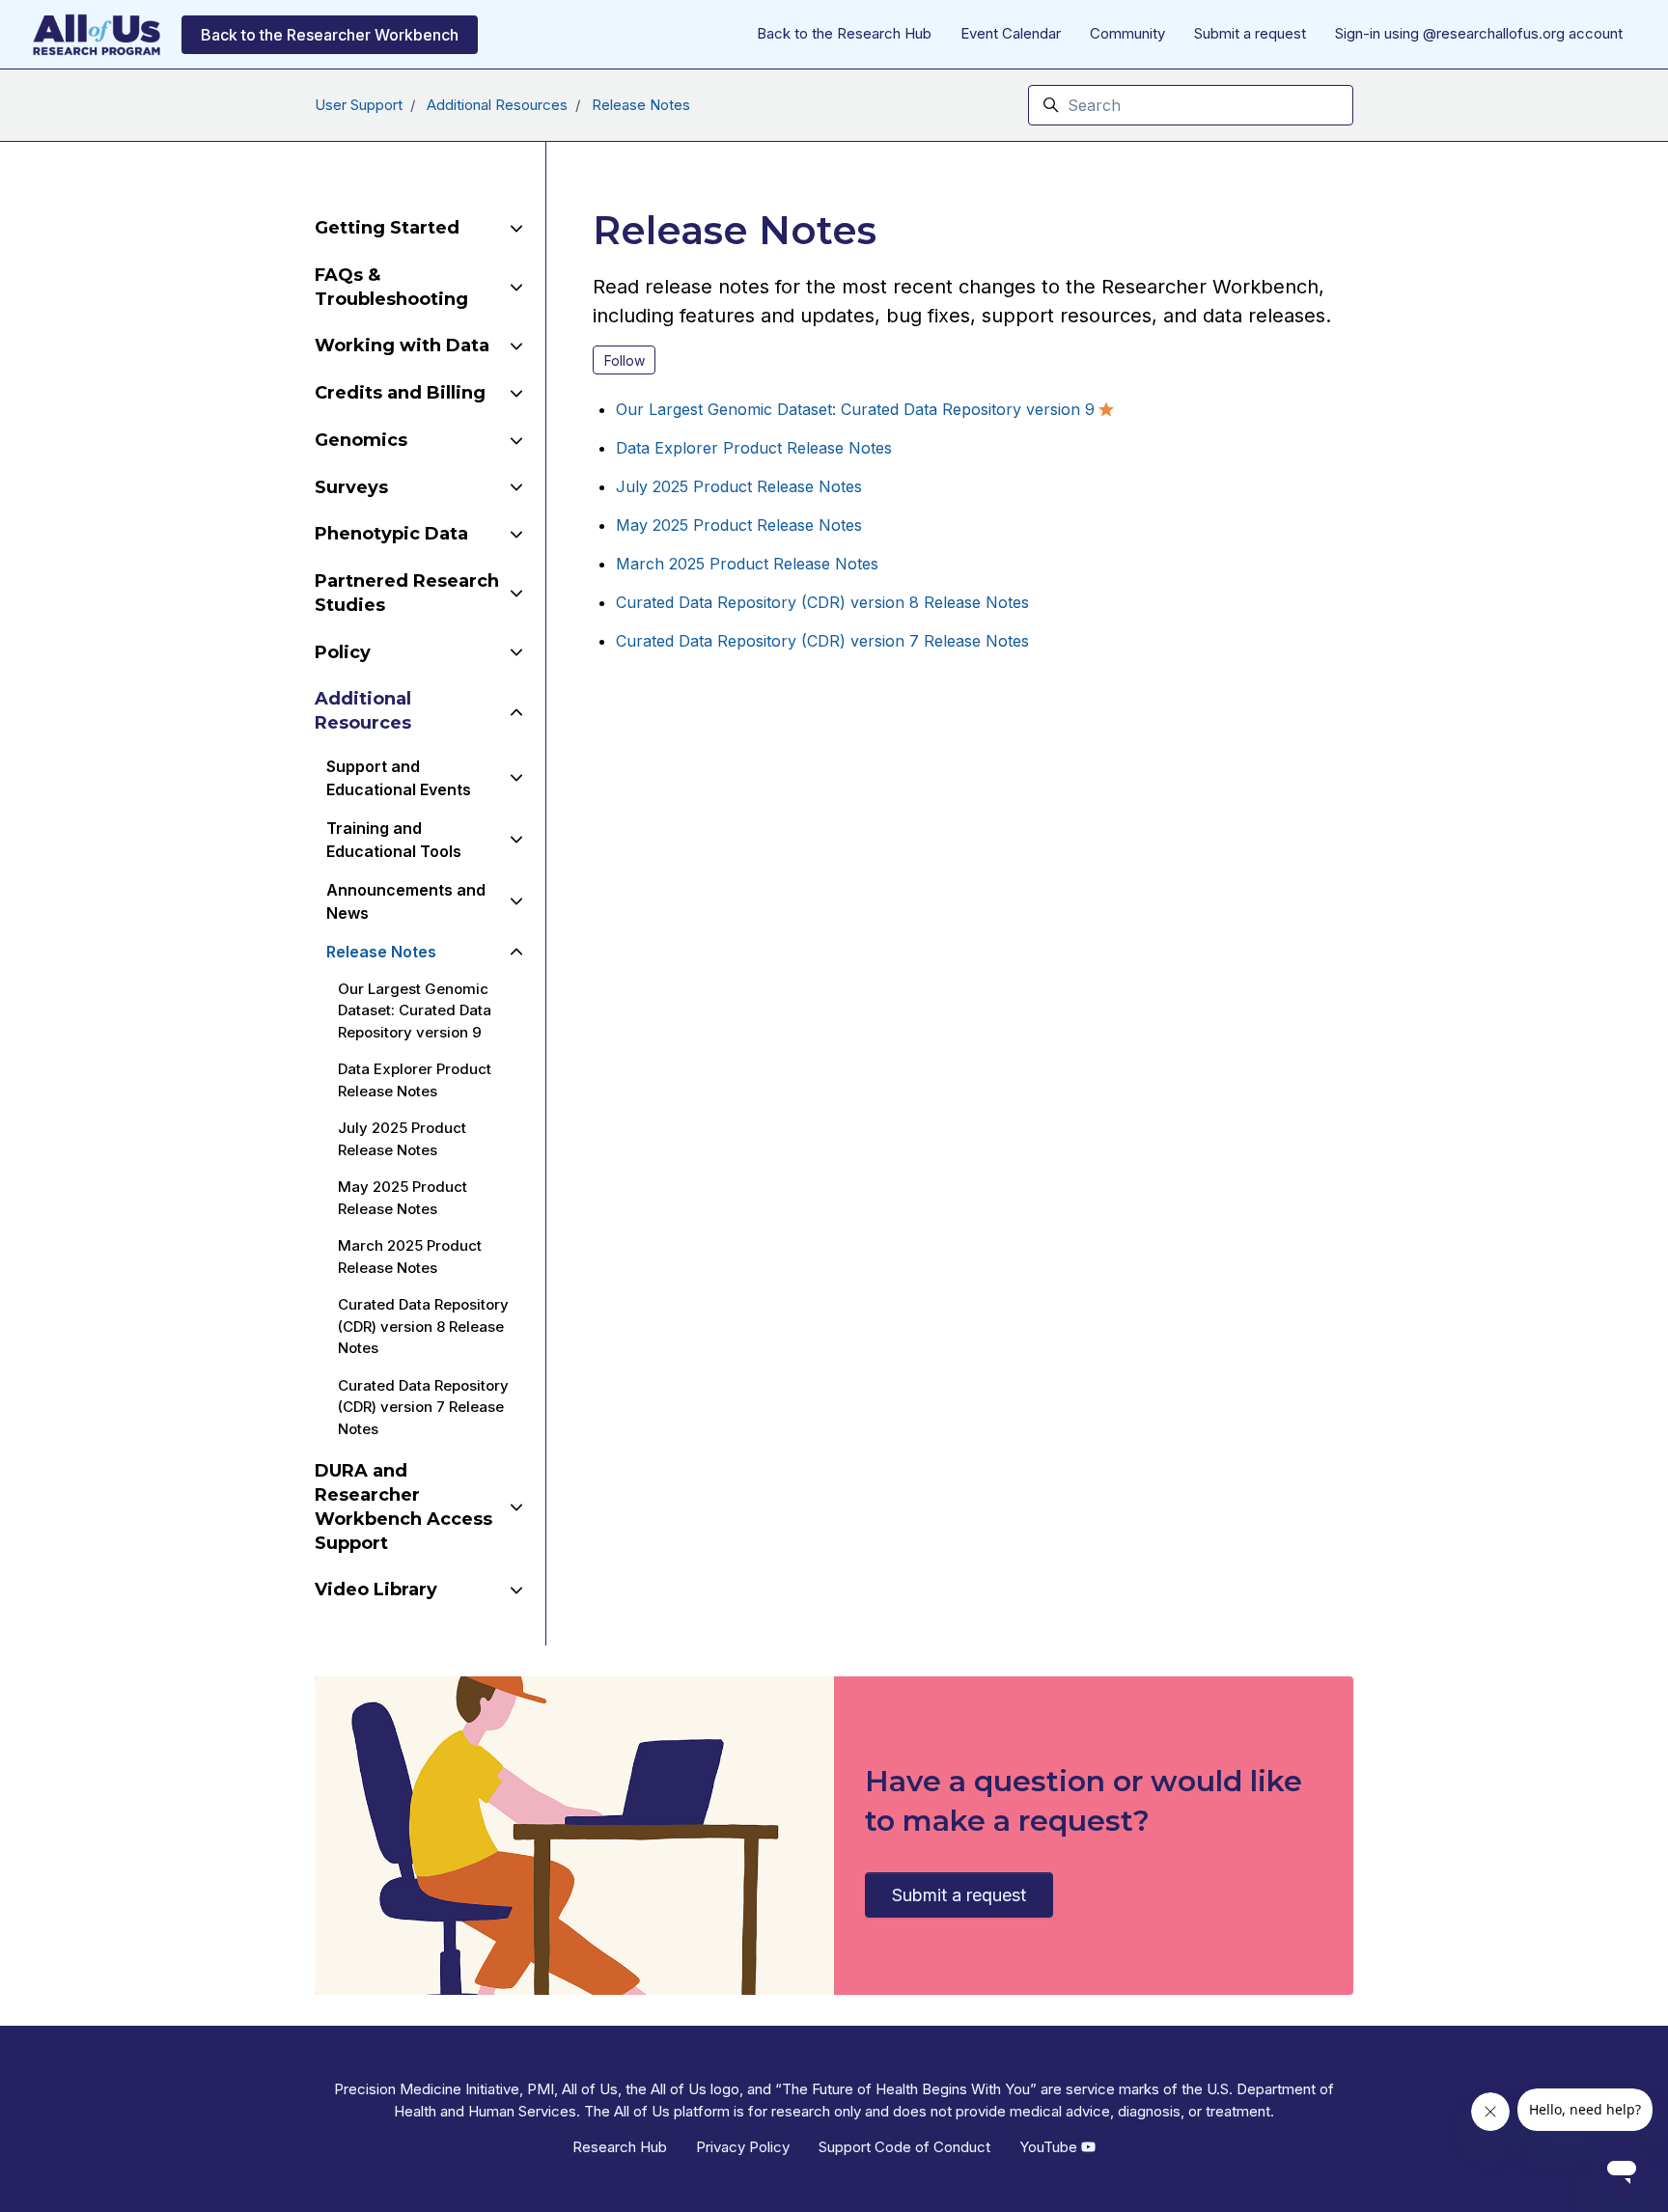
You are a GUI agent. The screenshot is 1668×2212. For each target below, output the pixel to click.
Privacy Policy (743, 2147)
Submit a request (1250, 33)
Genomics (361, 440)
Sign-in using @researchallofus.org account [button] (1479, 33)
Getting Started (387, 228)
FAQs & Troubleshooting (391, 287)
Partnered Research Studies (407, 593)
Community (1127, 33)
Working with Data (402, 346)
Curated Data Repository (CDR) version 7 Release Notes (822, 641)
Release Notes (641, 105)
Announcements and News (406, 901)
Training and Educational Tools (394, 840)
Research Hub (620, 2147)
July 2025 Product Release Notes (739, 486)
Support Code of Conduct (904, 2147)
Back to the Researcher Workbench (330, 35)
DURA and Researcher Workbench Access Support (403, 1507)
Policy (343, 652)
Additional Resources (497, 105)
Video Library (376, 1590)
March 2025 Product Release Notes (747, 564)
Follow (625, 360)
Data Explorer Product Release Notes (754, 448)
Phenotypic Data (391, 534)
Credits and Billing (400, 393)
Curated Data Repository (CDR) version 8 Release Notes (822, 602)
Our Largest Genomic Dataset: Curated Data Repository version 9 (855, 409)
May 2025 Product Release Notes (739, 525)
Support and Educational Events (399, 778)
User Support (359, 105)
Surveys (351, 487)
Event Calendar (1011, 33)
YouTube (1050, 2147)
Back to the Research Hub (844, 33)
